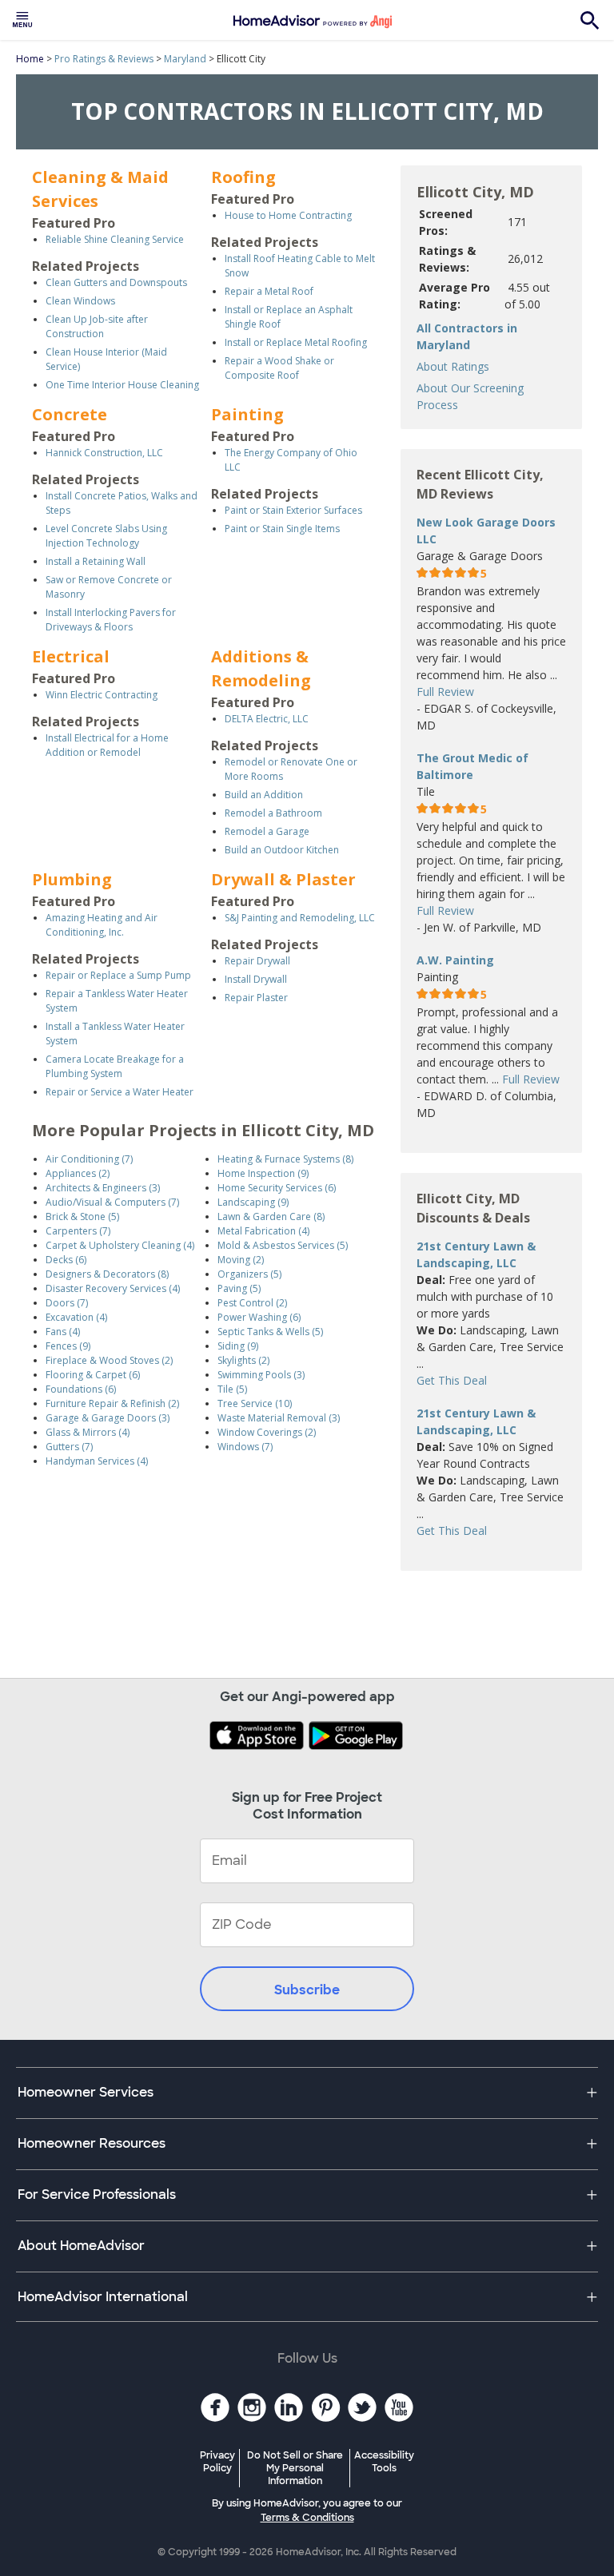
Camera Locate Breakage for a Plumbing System (115, 1066)
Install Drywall (256, 979)
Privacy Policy (217, 2462)
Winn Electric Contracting (102, 695)
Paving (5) (239, 1288)
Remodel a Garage (267, 831)
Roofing (243, 177)
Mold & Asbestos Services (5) (283, 1245)
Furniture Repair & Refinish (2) (112, 1403)
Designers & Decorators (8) (107, 1274)
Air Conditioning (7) (89, 1159)
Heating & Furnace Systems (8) (285, 1159)
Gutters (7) (69, 1447)
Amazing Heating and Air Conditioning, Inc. (102, 925)
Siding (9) (238, 1346)
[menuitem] (22, 20)
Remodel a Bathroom (273, 813)
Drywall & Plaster (283, 879)
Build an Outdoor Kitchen (282, 850)
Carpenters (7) (78, 1231)
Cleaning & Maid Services (100, 189)
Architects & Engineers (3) (103, 1188)
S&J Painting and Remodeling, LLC (300, 918)
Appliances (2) (78, 1173)
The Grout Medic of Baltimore (472, 766)
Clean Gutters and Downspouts (116, 282)
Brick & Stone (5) (82, 1216)
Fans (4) (63, 1332)
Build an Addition (264, 795)
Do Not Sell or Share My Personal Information (295, 2468)
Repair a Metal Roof (269, 291)
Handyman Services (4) (97, 1461)
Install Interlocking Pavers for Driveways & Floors (111, 620)
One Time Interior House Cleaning (122, 385)
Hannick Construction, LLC (104, 453)
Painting (247, 414)
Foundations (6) (81, 1389)
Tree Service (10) (255, 1403)
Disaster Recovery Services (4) (113, 1288)
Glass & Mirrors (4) (88, 1432)
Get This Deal (452, 1380)
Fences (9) (68, 1346)
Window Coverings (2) (267, 1432)
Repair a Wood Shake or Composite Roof (279, 368)
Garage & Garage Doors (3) (108, 1418)
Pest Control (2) (252, 1303)
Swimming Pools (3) (261, 1375)
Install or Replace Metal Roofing (296, 342)
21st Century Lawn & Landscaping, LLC (476, 1254)
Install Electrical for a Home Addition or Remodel (107, 745)
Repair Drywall (257, 961)
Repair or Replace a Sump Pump (118, 975)
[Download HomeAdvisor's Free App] (258, 1737)
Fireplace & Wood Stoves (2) (109, 1360)
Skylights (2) (243, 1360)
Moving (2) (241, 1260)
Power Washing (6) (259, 1317)
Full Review (445, 692)
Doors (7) (67, 1303)
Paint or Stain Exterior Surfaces (293, 510)
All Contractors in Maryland (467, 336)
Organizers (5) (249, 1274)
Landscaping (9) (253, 1202)
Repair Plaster (256, 998)
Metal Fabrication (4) (263, 1231)
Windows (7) (245, 1447)
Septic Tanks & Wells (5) (270, 1332)
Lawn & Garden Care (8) (271, 1216)
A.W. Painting (455, 960)
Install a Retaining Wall (96, 561)
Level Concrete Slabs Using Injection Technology (106, 536)
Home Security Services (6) (277, 1188)
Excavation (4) (76, 1317)
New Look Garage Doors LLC (486, 531)
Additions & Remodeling (261, 668)
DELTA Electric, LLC (267, 719)
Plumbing (72, 879)
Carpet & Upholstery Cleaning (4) (120, 1245)
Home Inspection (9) (263, 1173)
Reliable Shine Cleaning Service (115, 239)
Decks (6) (66, 1260)
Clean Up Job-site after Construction (97, 326)
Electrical (71, 656)
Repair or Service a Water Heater (120, 1092)
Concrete (70, 414)
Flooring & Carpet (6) (93, 1375)
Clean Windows (80, 301)
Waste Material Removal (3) (279, 1418)
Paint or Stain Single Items (282, 529)
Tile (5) (232, 1389)
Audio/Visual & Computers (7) (112, 1202)
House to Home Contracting (288, 215)
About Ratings (453, 366)
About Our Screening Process (470, 396)
